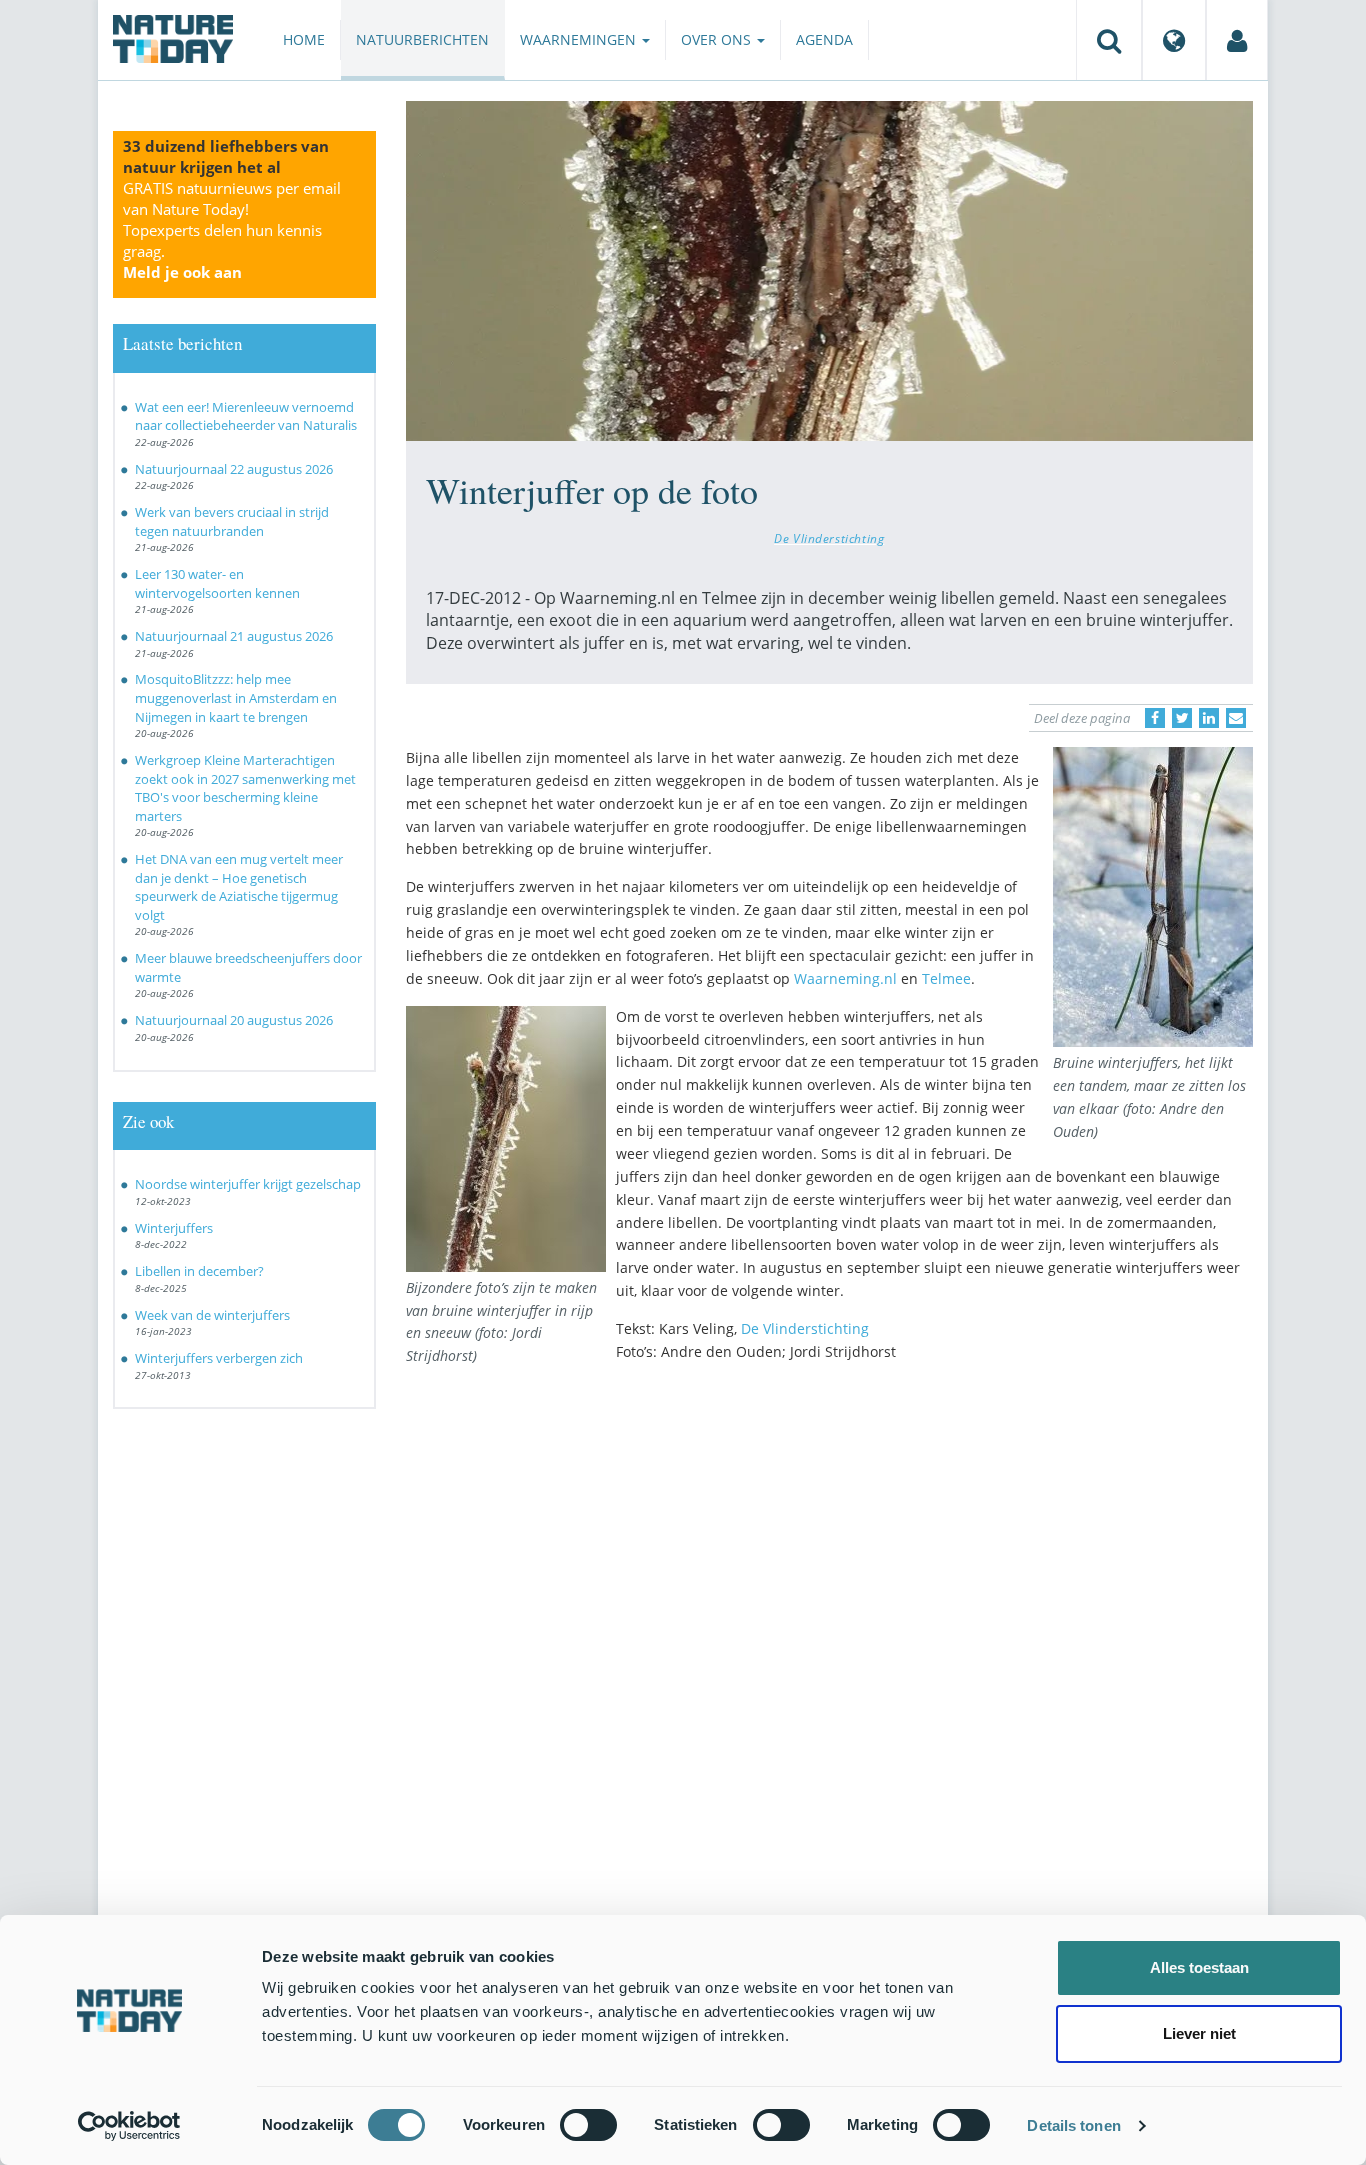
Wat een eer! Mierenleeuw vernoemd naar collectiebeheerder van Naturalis (246, 416)
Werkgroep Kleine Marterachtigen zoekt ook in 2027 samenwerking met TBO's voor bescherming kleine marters (245, 788)
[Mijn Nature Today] (1237, 40)
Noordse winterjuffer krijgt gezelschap (248, 1184)
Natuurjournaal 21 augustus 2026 (234, 636)
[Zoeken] (1109, 40)
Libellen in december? (199, 1271)
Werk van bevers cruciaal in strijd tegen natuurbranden (232, 521)
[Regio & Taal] (1174, 40)
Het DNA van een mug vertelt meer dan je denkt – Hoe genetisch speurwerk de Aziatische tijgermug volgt (239, 887)
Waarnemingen (580, 39)
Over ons (718, 39)
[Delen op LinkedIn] (1209, 718)
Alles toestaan (1199, 1967)
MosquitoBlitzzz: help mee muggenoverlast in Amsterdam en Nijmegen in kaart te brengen (236, 697)
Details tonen (1073, 2125)
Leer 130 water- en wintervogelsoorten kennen (217, 583)
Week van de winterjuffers (212, 1315)
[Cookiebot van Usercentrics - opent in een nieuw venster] (129, 2126)
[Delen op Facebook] (1155, 718)
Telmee (946, 978)
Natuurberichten (422, 39)
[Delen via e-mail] (1236, 718)
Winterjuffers (174, 1228)
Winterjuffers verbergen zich (219, 1358)
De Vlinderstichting (829, 538)
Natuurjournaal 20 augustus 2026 (234, 1020)
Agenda (824, 39)
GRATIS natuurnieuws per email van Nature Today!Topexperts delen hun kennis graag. (232, 230)
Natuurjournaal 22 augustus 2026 (234, 469)
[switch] (588, 2125)
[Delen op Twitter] (1182, 718)
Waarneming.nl (845, 978)
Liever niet (1199, 2033)
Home (304, 39)
